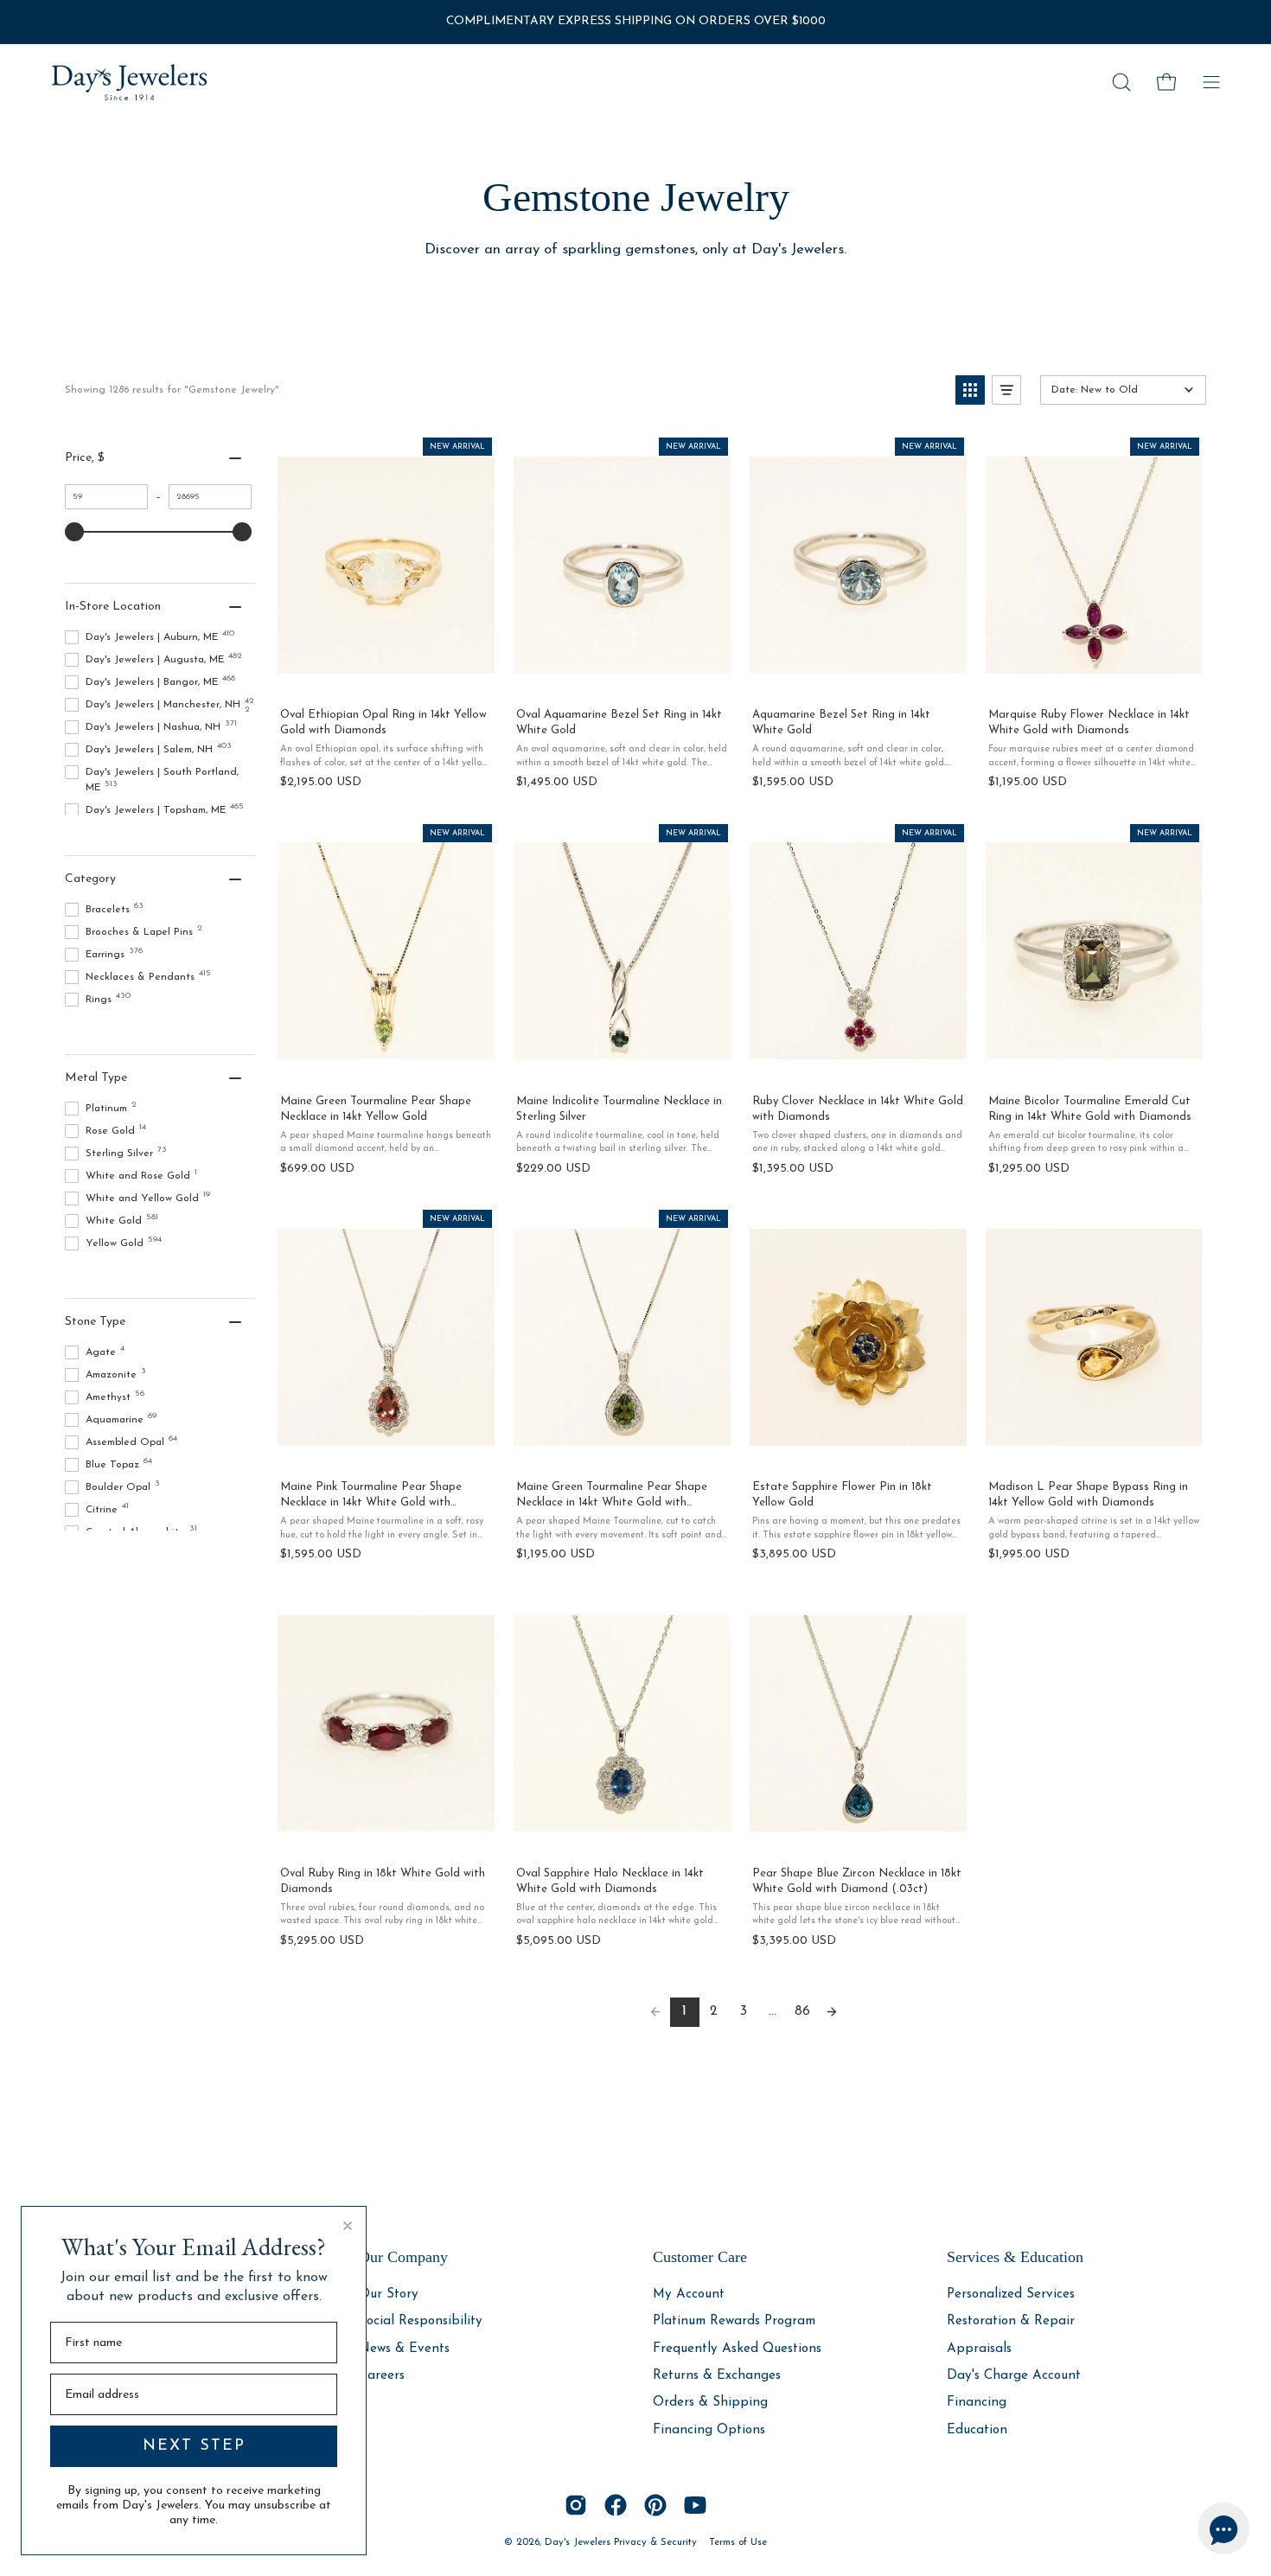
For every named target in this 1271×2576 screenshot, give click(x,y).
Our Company (403, 2257)
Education (977, 2429)
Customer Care (700, 2257)
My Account (689, 2295)
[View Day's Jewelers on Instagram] (576, 2505)
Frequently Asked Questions (737, 2348)
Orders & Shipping (710, 2403)
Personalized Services (1011, 2295)
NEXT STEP (194, 2446)
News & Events (404, 2348)
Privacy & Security (655, 2542)
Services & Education (1015, 2257)
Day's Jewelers (579, 2542)
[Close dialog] (348, 2226)
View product (385, 675)
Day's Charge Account (1014, 2376)
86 (802, 2011)
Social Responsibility (421, 2321)
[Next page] (832, 2012)
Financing (977, 2403)
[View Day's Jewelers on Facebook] (616, 2505)
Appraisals (979, 2348)
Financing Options (709, 2429)
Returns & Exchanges (717, 2376)
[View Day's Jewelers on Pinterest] (655, 2505)
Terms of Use (738, 2542)
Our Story (389, 2295)
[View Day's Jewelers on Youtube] (695, 2505)
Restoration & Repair (1011, 2321)
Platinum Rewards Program (734, 2321)
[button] (1121, 82)
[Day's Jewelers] (130, 82)
